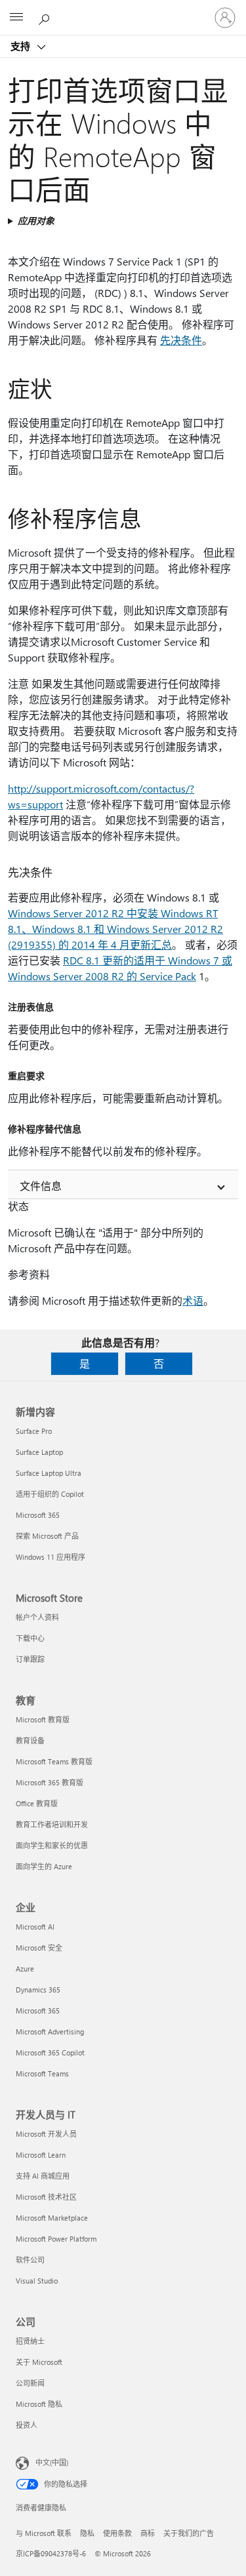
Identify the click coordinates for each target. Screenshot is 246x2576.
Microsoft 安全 (39, 1948)
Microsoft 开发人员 (46, 2134)
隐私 (87, 2533)
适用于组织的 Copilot (50, 1494)
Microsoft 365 (38, 1515)
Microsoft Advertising (50, 2031)
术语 (193, 1300)
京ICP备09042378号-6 (51, 2553)
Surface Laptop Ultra (49, 1473)
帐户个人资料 (37, 1617)
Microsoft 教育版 (43, 1719)
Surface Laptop (39, 1452)
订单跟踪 (30, 1659)
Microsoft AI (35, 1927)
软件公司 (30, 2260)
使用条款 (117, 2533)
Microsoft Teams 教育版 (54, 1761)
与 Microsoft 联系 (44, 2533)
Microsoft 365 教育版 (50, 1782)
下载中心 (30, 1638)
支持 (22, 46)
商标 (148, 2533)
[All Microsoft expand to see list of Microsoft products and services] (16, 18)
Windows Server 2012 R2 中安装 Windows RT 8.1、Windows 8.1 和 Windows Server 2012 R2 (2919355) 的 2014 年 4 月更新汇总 (115, 929)
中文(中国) (52, 2462)
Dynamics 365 (38, 1990)
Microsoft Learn (41, 2155)
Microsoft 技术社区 (46, 2197)
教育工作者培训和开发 (52, 1824)
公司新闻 (30, 2383)
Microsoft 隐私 (39, 2404)
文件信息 (41, 1186)
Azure (25, 1969)
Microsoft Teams (42, 2073)
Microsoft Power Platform (56, 2239)
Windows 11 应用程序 (51, 1557)
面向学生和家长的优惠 (52, 1845)
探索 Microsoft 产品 (47, 1536)
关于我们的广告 (189, 2533)
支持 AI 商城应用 (43, 2176)
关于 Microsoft (39, 2362)
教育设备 (30, 1740)
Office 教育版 (37, 1803)
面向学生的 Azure (44, 1866)
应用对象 (36, 221)
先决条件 (181, 340)
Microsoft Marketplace (52, 2218)
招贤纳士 (30, 2341)
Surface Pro (34, 1431)
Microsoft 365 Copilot (50, 2052)
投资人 (27, 2425)
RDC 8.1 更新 (93, 960)
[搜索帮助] (46, 17)
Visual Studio (37, 2281)
